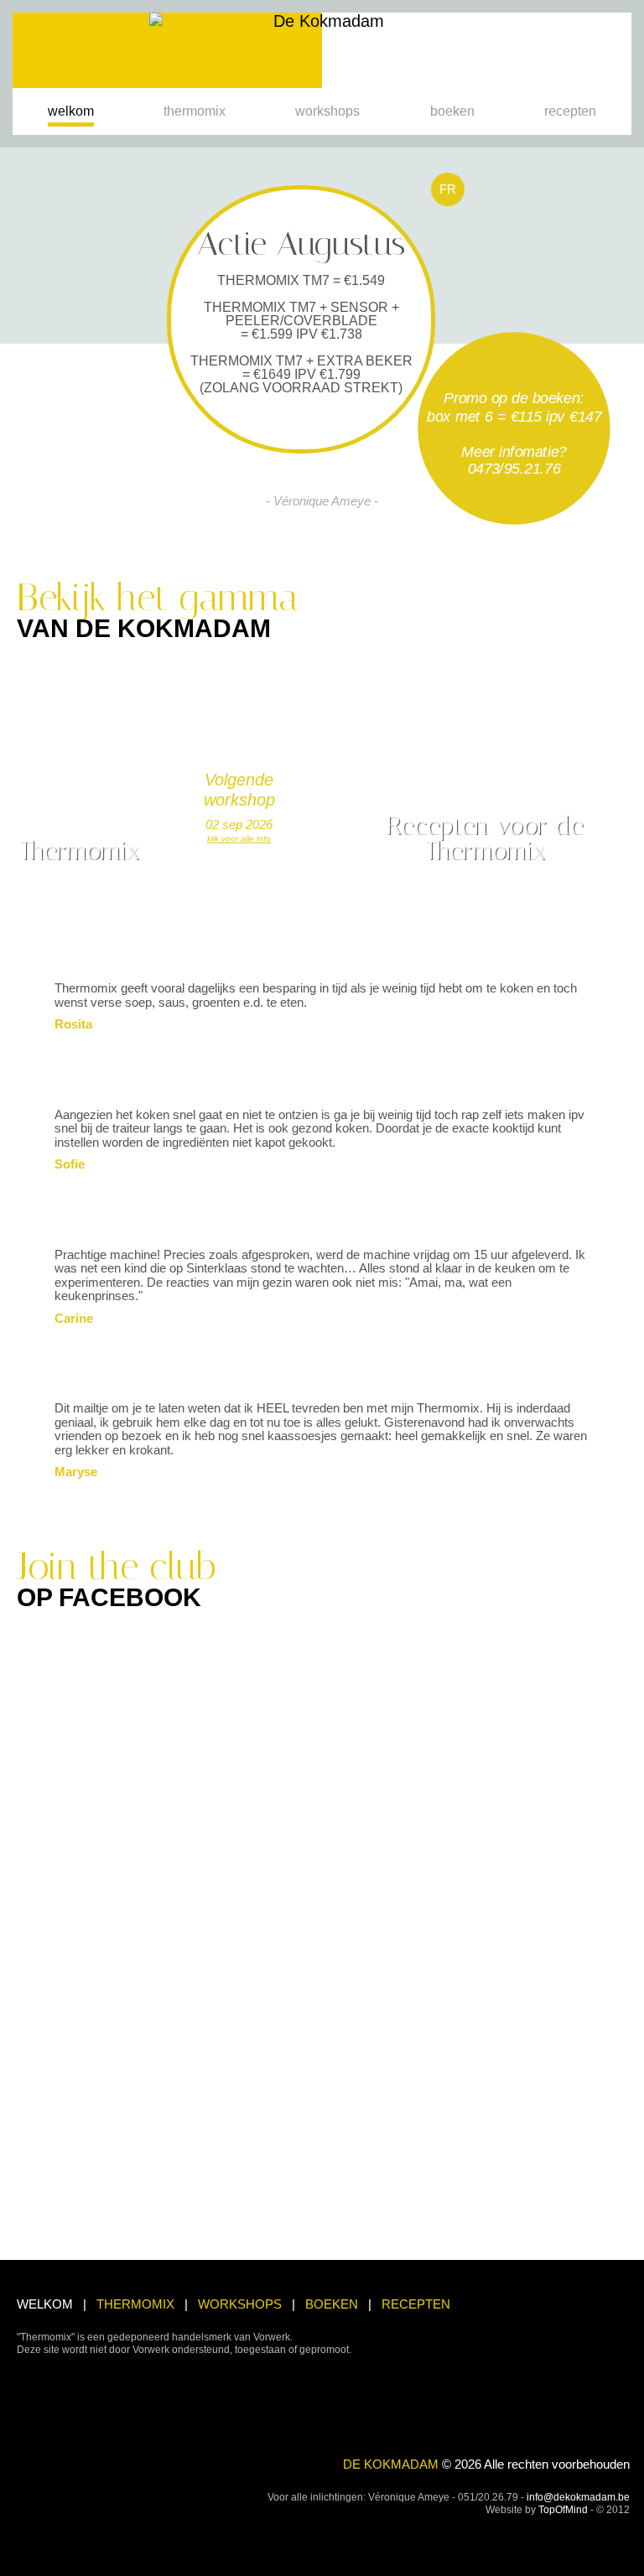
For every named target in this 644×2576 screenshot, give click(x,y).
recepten (570, 111)
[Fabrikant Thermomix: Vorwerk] (39, 2399)
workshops (327, 111)
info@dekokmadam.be (578, 2497)
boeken (452, 111)
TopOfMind (563, 2510)
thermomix (195, 111)
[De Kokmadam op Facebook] (617, 2547)
